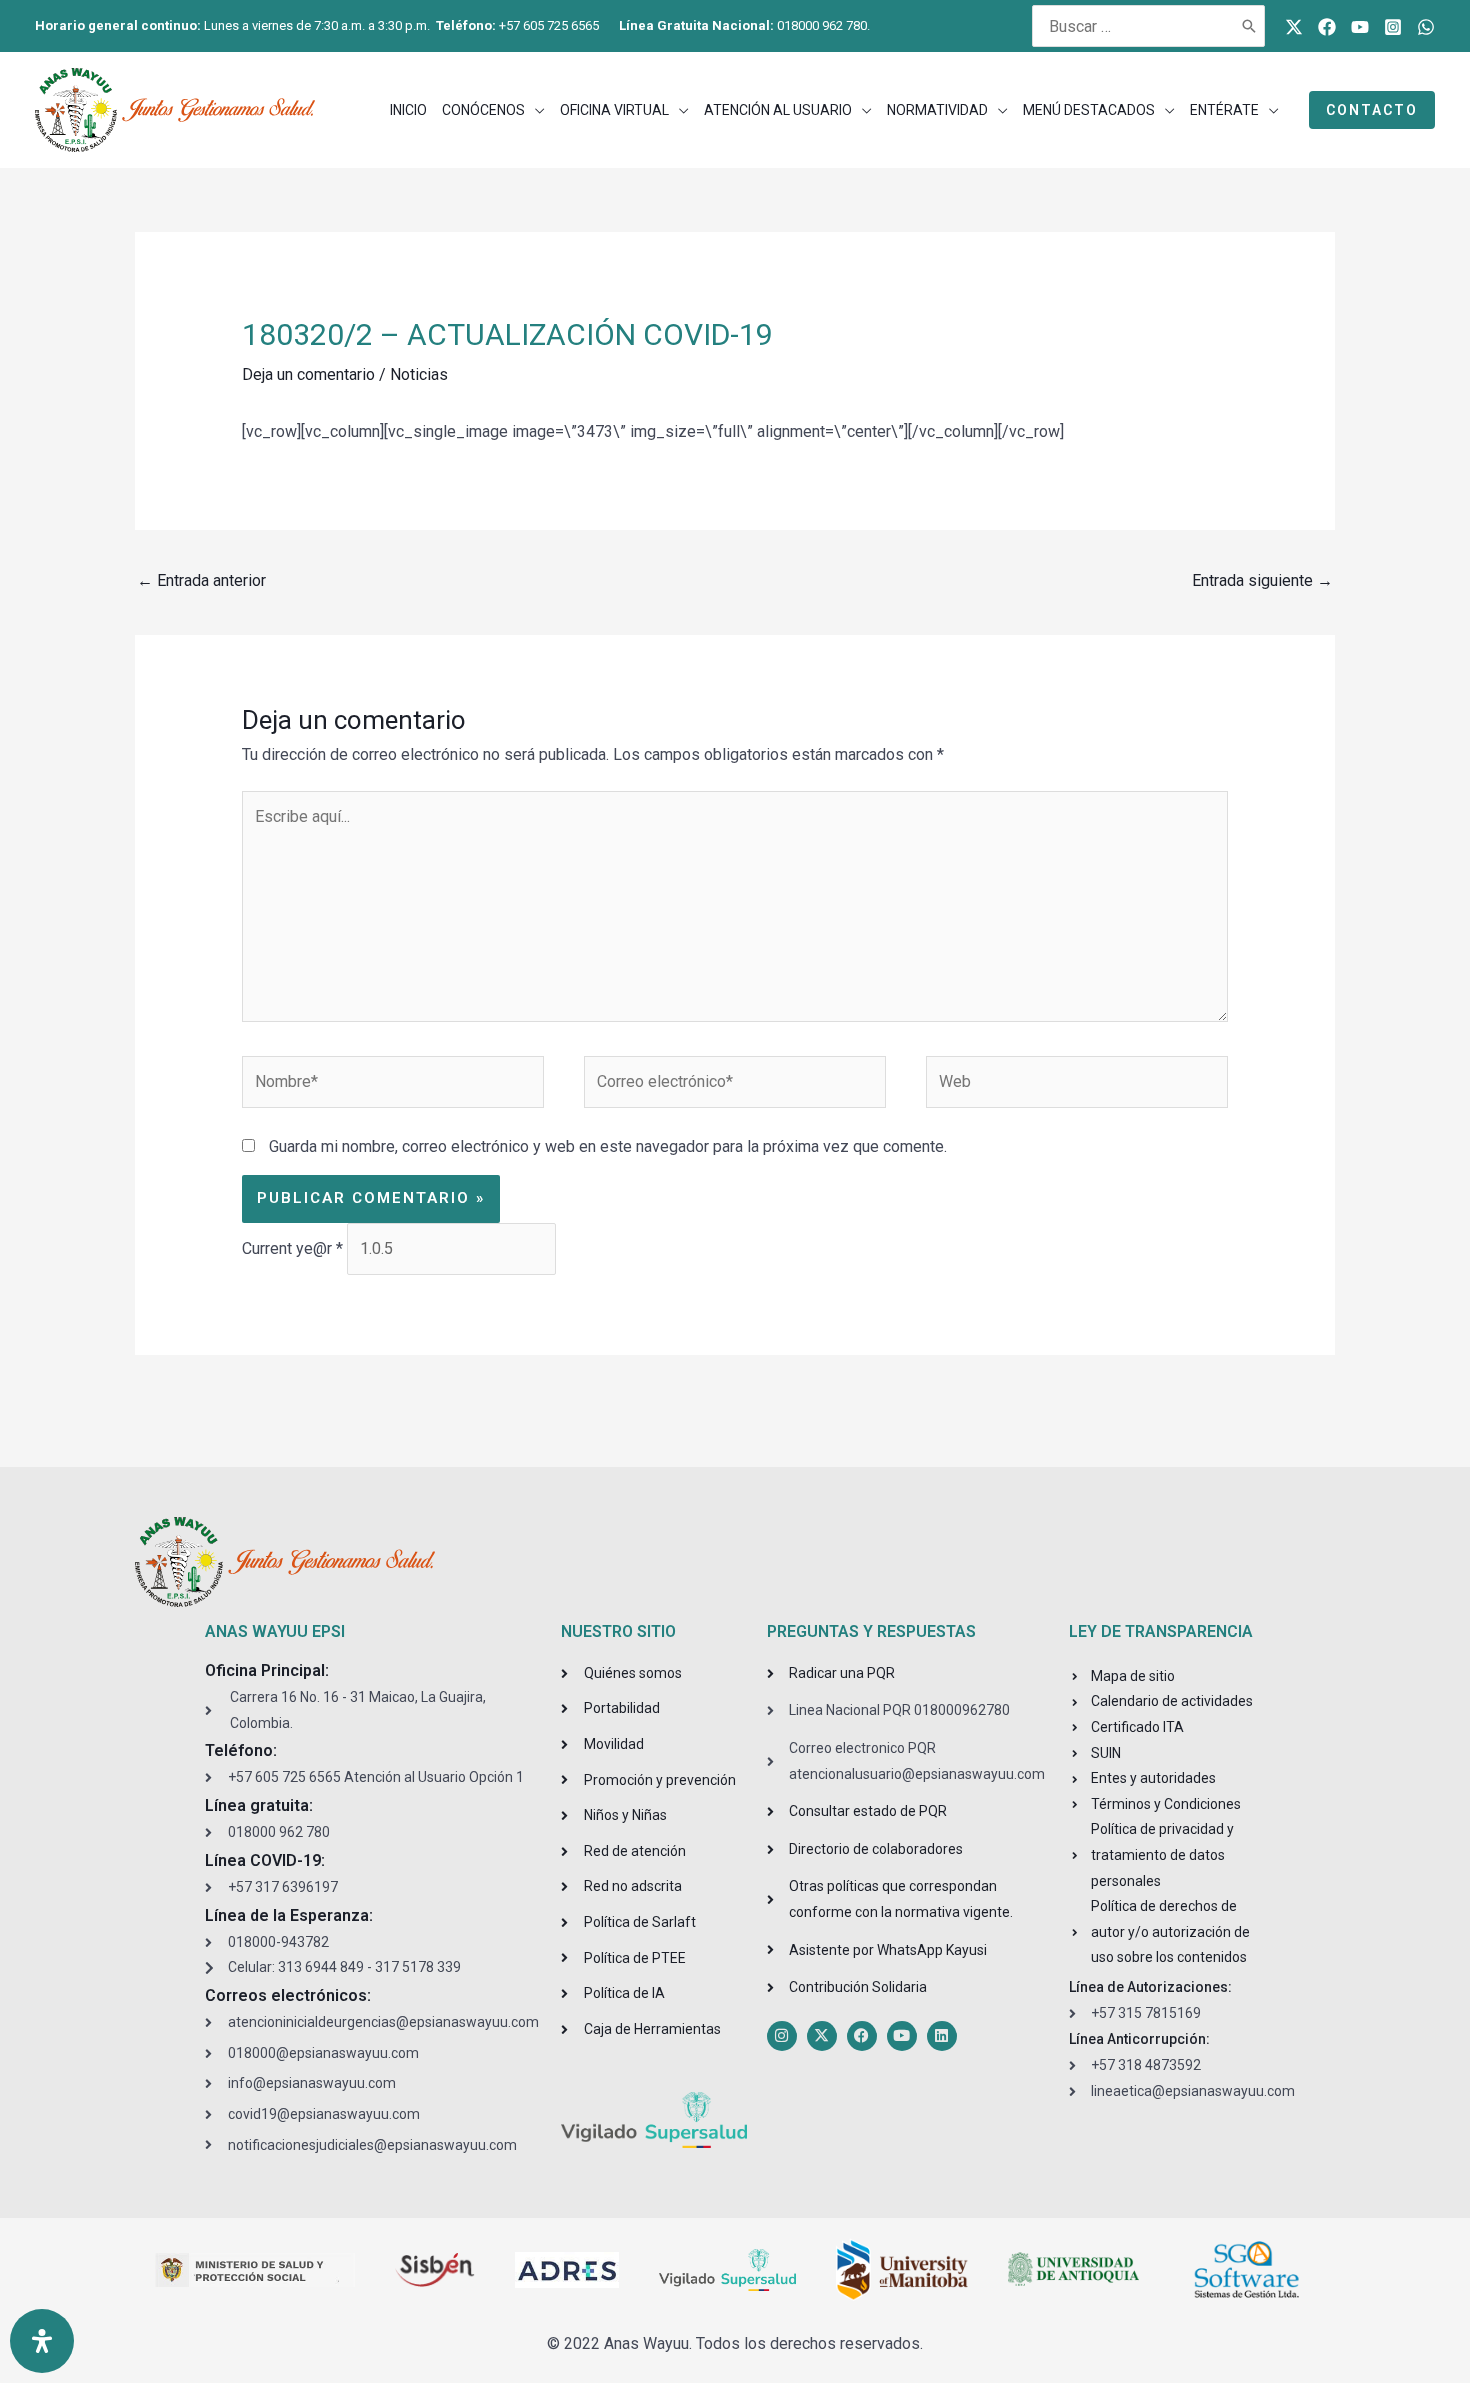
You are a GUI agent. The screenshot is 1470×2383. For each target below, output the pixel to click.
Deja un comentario (308, 374)
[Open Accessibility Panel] (42, 2341)
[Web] (1077, 1085)
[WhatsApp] (1426, 27)
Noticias (419, 374)
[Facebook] (1327, 27)
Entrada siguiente (1262, 580)
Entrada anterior (201, 580)
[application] (535, 110)
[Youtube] (1360, 27)
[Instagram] (1393, 27)
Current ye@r (292, 1248)
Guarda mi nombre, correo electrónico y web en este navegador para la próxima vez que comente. (608, 1146)
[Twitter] (1294, 27)
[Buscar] (1250, 26)
